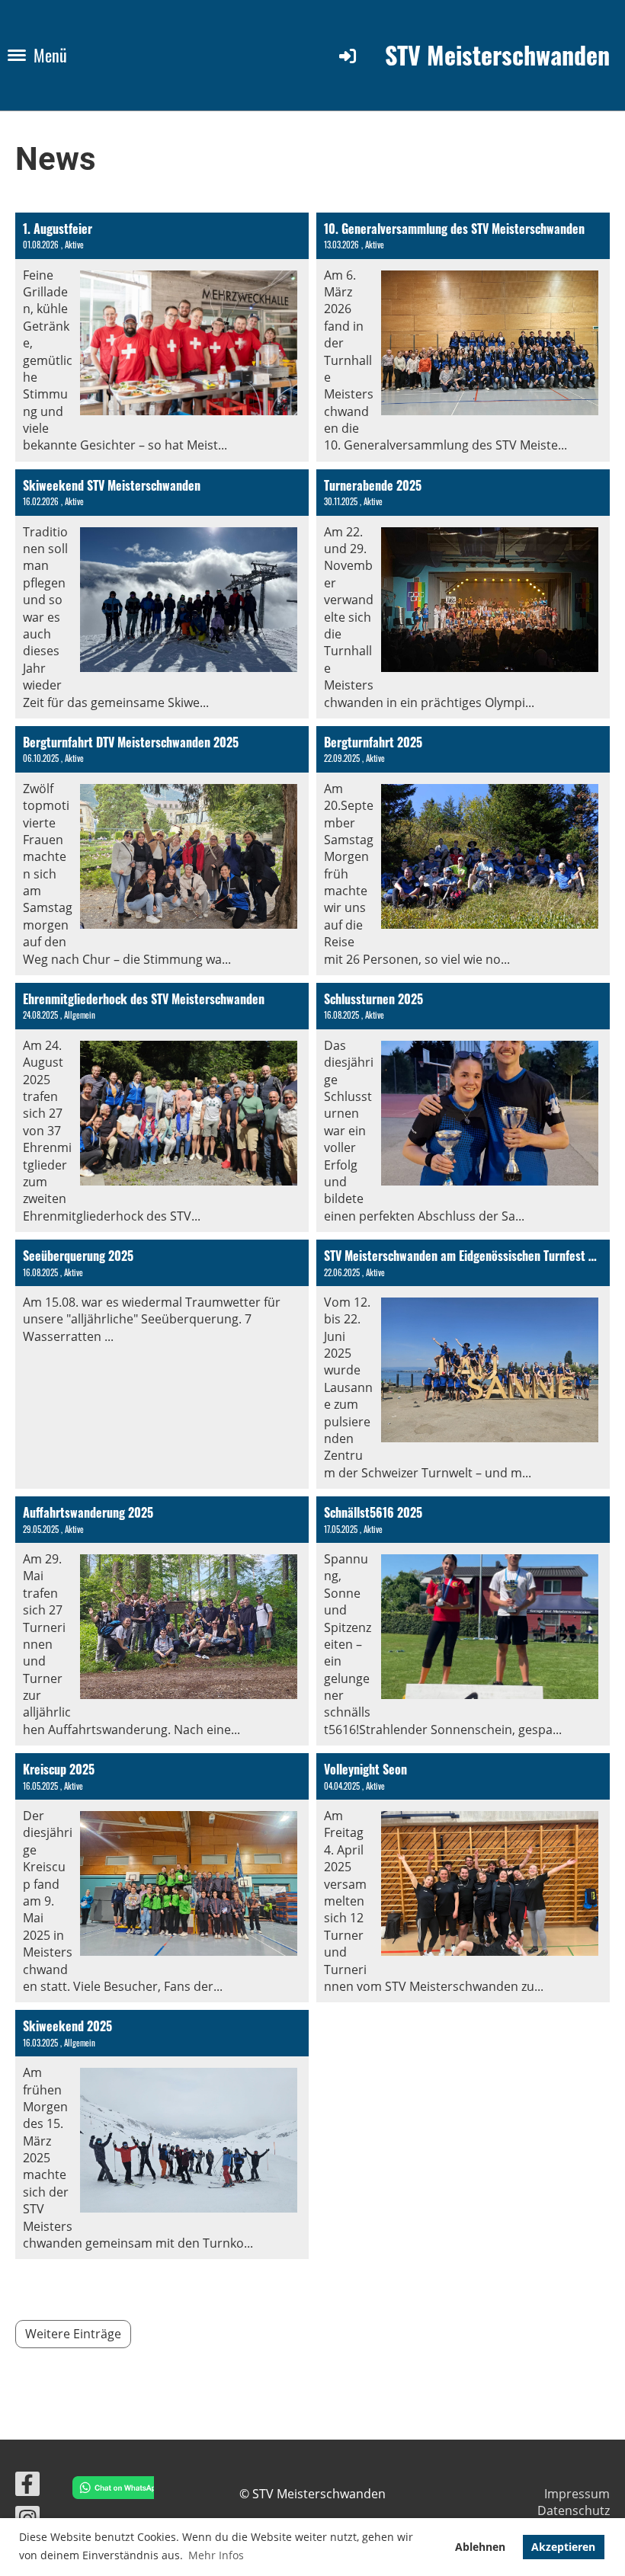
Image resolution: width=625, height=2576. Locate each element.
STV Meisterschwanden (497, 55)
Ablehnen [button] (480, 2547)
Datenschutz (574, 2510)
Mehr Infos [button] (216, 2555)
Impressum (577, 2494)
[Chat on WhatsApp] (109, 2490)
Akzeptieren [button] (563, 2547)
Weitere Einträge (73, 2334)
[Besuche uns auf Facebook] (27, 2486)
